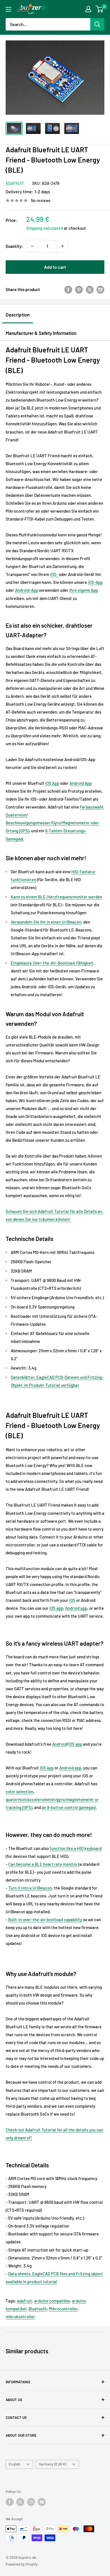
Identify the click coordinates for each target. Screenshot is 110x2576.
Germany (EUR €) (53, 2464)
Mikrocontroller (63, 2309)
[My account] (88, 9)
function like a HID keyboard (76, 1848)
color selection (19, 1791)
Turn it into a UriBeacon (30, 1888)
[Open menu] (8, 9)
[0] (100, 9)
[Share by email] (100, 289)
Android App (81, 783)
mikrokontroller (20, 2317)
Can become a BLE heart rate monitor (43, 1864)
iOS (72, 1600)
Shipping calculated (45, 228)
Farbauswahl (92, 807)
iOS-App (95, 582)
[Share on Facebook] (68, 289)
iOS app (56, 1608)
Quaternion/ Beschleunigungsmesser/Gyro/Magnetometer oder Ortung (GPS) (52, 823)
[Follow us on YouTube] (42, 2502)
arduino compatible (52, 2301)
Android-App (27, 590)
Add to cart (55, 267)
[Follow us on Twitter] (20, 2502)
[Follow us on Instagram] (31, 2502)
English (15, 2464)
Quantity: (14, 246)
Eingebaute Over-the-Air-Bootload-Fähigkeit (52, 963)
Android (59, 1744)
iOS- (54, 574)
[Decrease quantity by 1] (32, 246)
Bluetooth (38, 2309)
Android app (76, 1608)
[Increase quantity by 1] (62, 246)
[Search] (97, 24)
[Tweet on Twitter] (90, 289)
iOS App (52, 783)
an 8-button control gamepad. (69, 1807)
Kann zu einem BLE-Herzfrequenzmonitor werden (56, 897)
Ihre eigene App (84, 590)
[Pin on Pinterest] (79, 289)
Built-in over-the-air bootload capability (45, 1919)
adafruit (25, 2301)
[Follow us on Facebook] (10, 2502)
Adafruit (15, 183)
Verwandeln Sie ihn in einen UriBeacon (46, 922)
